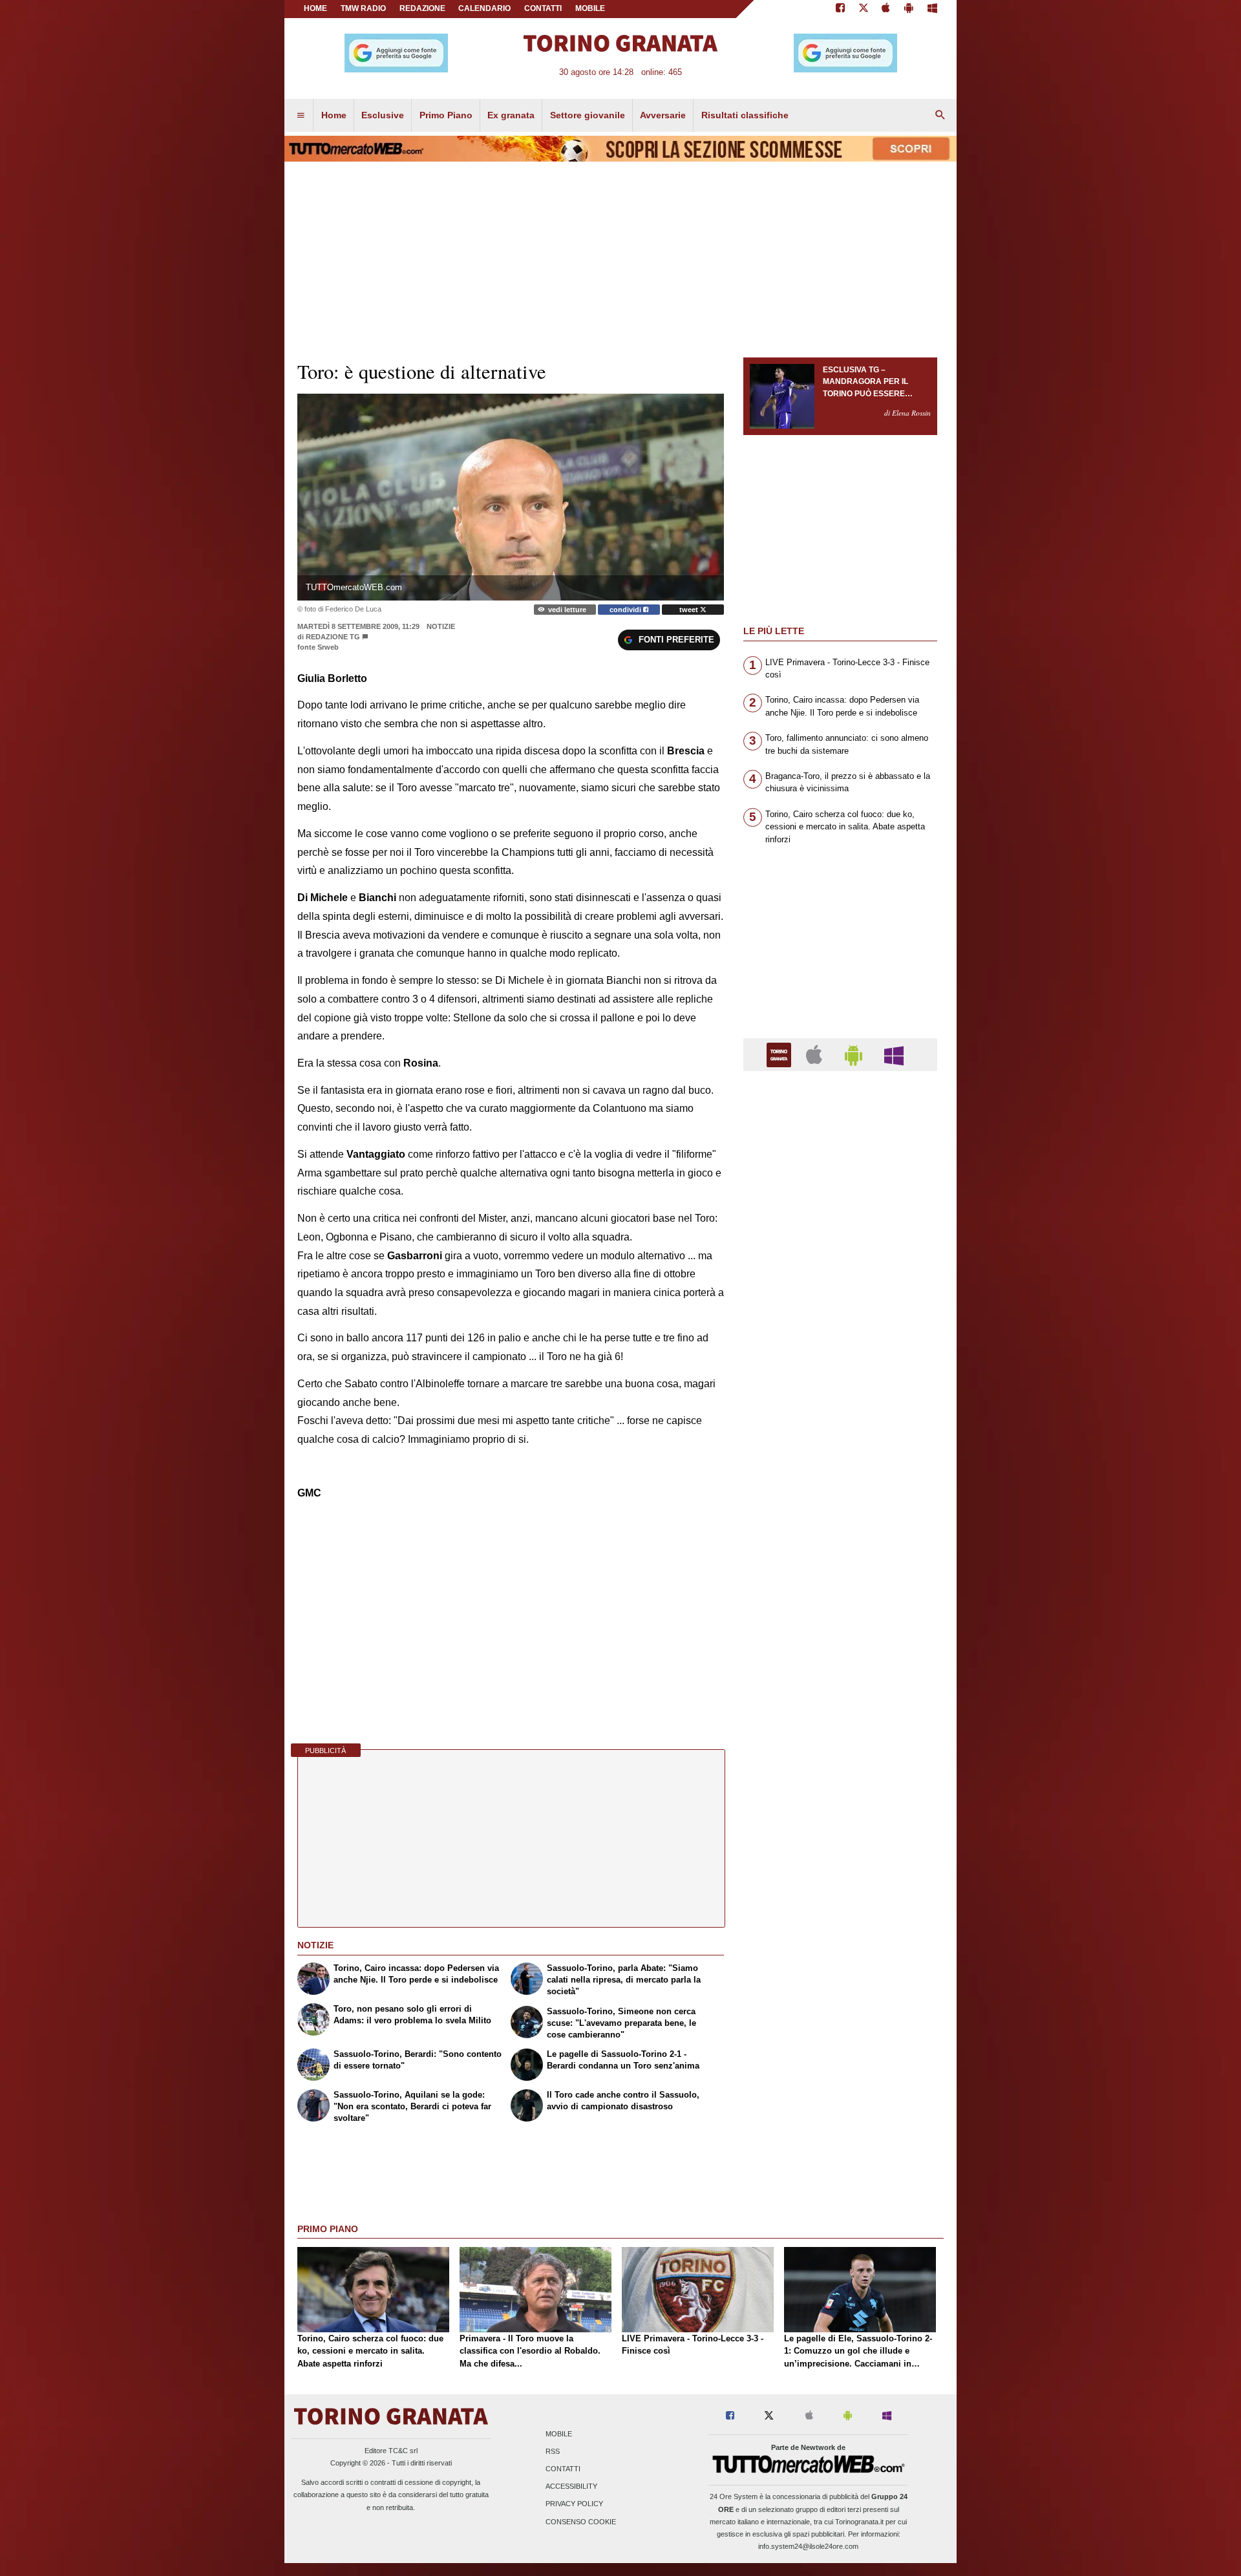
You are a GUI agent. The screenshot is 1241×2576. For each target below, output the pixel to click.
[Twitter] (864, 9)
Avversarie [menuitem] (663, 115)
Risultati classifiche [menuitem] (745, 115)
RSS (553, 2451)
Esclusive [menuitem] (383, 115)
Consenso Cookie (581, 2522)
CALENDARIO (484, 8)
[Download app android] (909, 9)
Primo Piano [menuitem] (446, 115)
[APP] (781, 1054)
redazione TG (333, 637)
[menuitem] (301, 116)
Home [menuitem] (334, 115)
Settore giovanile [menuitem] (588, 115)
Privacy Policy (574, 2504)
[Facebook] (840, 9)
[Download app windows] (932, 9)
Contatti (563, 2469)
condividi (626, 610)
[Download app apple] (886, 9)
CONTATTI (543, 8)
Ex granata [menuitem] (511, 115)
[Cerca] (940, 116)
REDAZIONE (422, 8)
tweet (690, 610)
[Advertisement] (840, 1582)
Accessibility (571, 2487)
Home (315, 8)
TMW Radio (363, 8)
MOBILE (590, 8)
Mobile (559, 2434)
